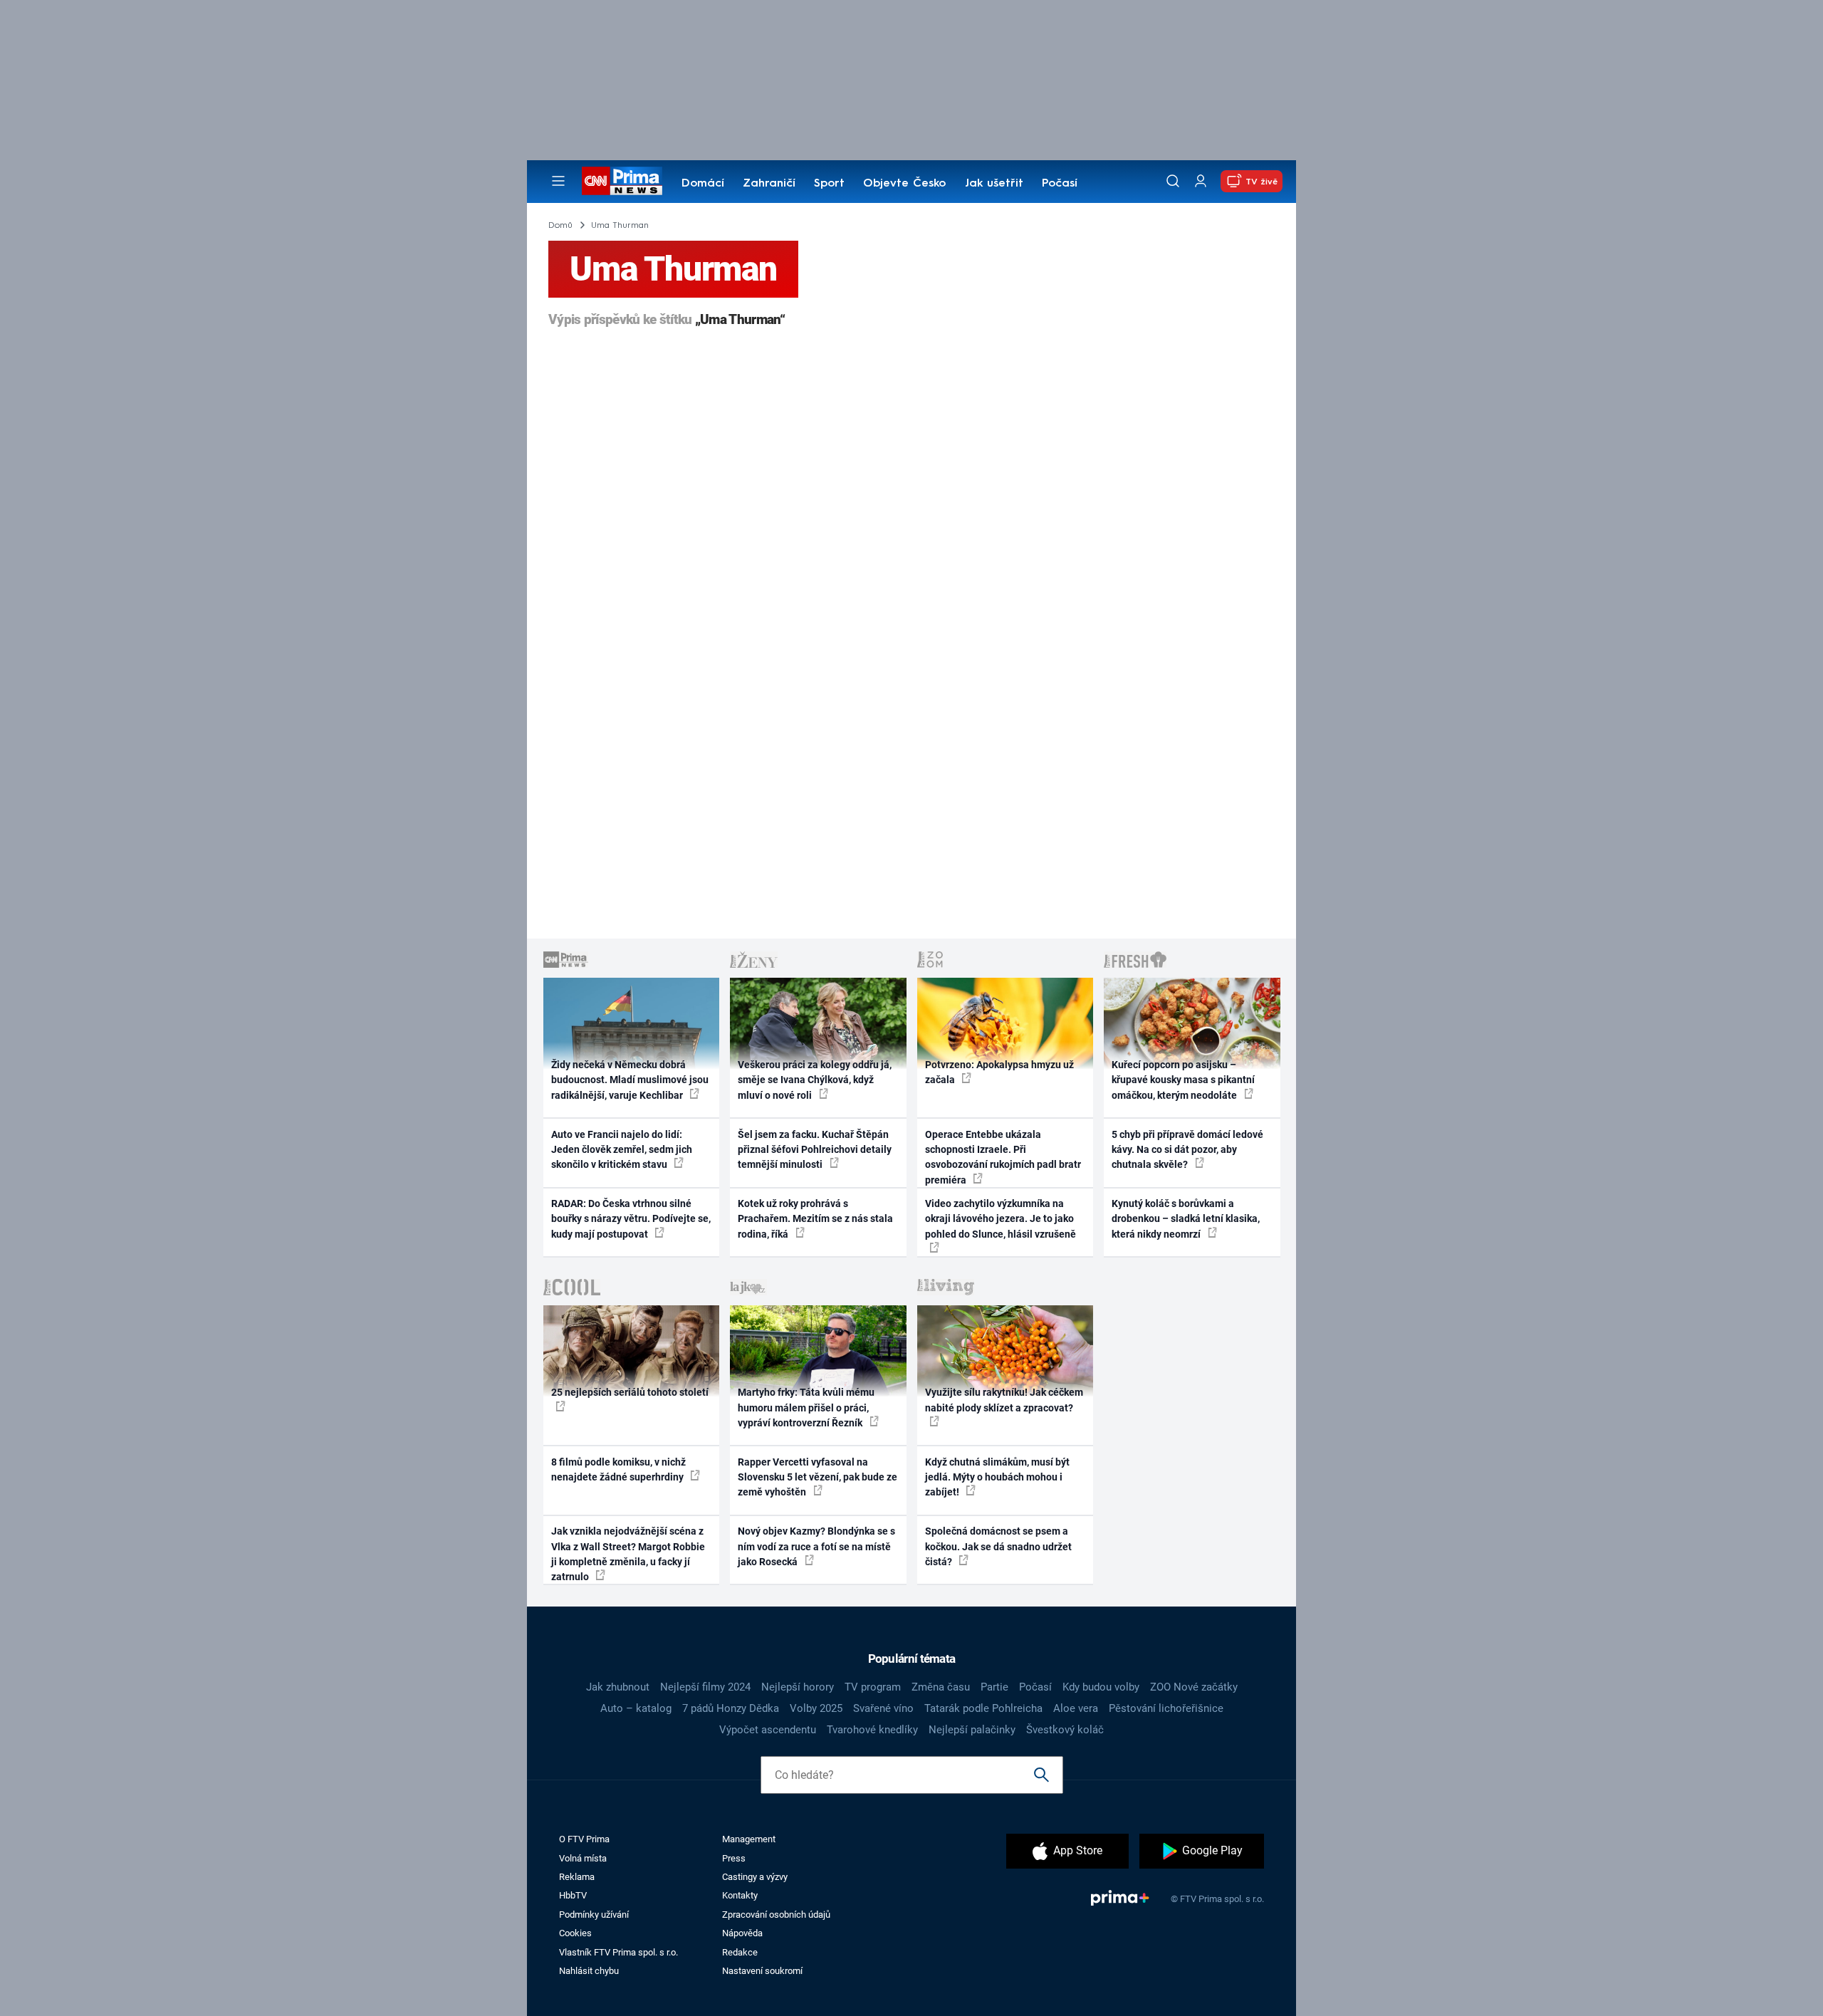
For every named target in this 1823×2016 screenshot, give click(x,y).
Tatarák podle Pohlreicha (983, 1708)
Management (749, 1839)
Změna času (941, 1687)
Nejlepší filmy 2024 (705, 1687)
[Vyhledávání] (1173, 181)
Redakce (740, 1952)
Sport (829, 184)
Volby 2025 (816, 1708)
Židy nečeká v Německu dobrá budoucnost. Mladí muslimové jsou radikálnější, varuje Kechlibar (630, 1080)
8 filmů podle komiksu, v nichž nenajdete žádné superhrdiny (618, 1469)
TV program (873, 1687)
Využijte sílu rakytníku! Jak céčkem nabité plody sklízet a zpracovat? (1004, 1400)
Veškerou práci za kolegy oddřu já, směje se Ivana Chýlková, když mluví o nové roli (815, 1080)
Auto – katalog (636, 1708)
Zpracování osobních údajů (776, 1915)
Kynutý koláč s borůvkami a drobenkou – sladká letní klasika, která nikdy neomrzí (1186, 1219)
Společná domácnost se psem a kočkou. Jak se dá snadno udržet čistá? (998, 1546)
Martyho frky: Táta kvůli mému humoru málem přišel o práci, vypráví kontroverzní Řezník (806, 1407)
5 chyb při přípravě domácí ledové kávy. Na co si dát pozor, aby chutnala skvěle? (1187, 1150)
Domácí (703, 184)
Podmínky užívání (594, 1915)
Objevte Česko (904, 184)
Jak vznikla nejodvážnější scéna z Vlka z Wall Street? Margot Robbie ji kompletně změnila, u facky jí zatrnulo (628, 1554)
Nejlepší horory (798, 1687)
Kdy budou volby (1101, 1687)
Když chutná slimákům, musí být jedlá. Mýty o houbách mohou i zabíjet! (997, 1477)
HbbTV (573, 1895)
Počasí (1060, 184)
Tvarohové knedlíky (872, 1730)
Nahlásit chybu (589, 1971)
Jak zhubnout (618, 1687)
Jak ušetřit (994, 184)
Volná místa (583, 1858)
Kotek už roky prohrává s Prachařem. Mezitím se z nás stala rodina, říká (815, 1219)
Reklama (577, 1877)
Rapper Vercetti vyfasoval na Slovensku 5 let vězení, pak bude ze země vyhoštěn (818, 1477)
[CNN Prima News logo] (622, 181)
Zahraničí (769, 184)
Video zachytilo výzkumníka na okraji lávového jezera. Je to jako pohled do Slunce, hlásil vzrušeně (1001, 1219)
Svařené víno (883, 1708)
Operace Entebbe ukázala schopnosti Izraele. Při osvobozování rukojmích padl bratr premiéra (1003, 1157)
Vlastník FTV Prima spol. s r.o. (618, 1952)
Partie (994, 1687)
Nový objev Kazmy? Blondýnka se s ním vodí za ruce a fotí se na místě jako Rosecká (816, 1546)
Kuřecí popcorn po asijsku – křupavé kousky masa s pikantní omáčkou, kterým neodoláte (1183, 1080)
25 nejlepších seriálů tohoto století (630, 1392)
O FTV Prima (584, 1839)
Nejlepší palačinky (972, 1730)
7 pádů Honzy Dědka (731, 1708)
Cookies (575, 1933)
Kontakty (740, 1895)
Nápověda (742, 1933)
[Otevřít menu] (558, 181)
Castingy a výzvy (755, 1877)
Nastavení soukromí (762, 1971)
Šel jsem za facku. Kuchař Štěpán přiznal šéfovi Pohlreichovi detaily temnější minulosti (815, 1150)
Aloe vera (1076, 1708)
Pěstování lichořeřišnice (1166, 1708)
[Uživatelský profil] (1201, 181)
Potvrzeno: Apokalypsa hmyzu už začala (999, 1072)
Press (734, 1858)
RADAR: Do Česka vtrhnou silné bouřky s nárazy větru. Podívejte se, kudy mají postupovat (631, 1219)
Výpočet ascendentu (768, 1730)
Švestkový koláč (1065, 1730)
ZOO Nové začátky (1194, 1687)
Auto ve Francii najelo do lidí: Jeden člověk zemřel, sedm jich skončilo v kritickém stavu (622, 1150)
